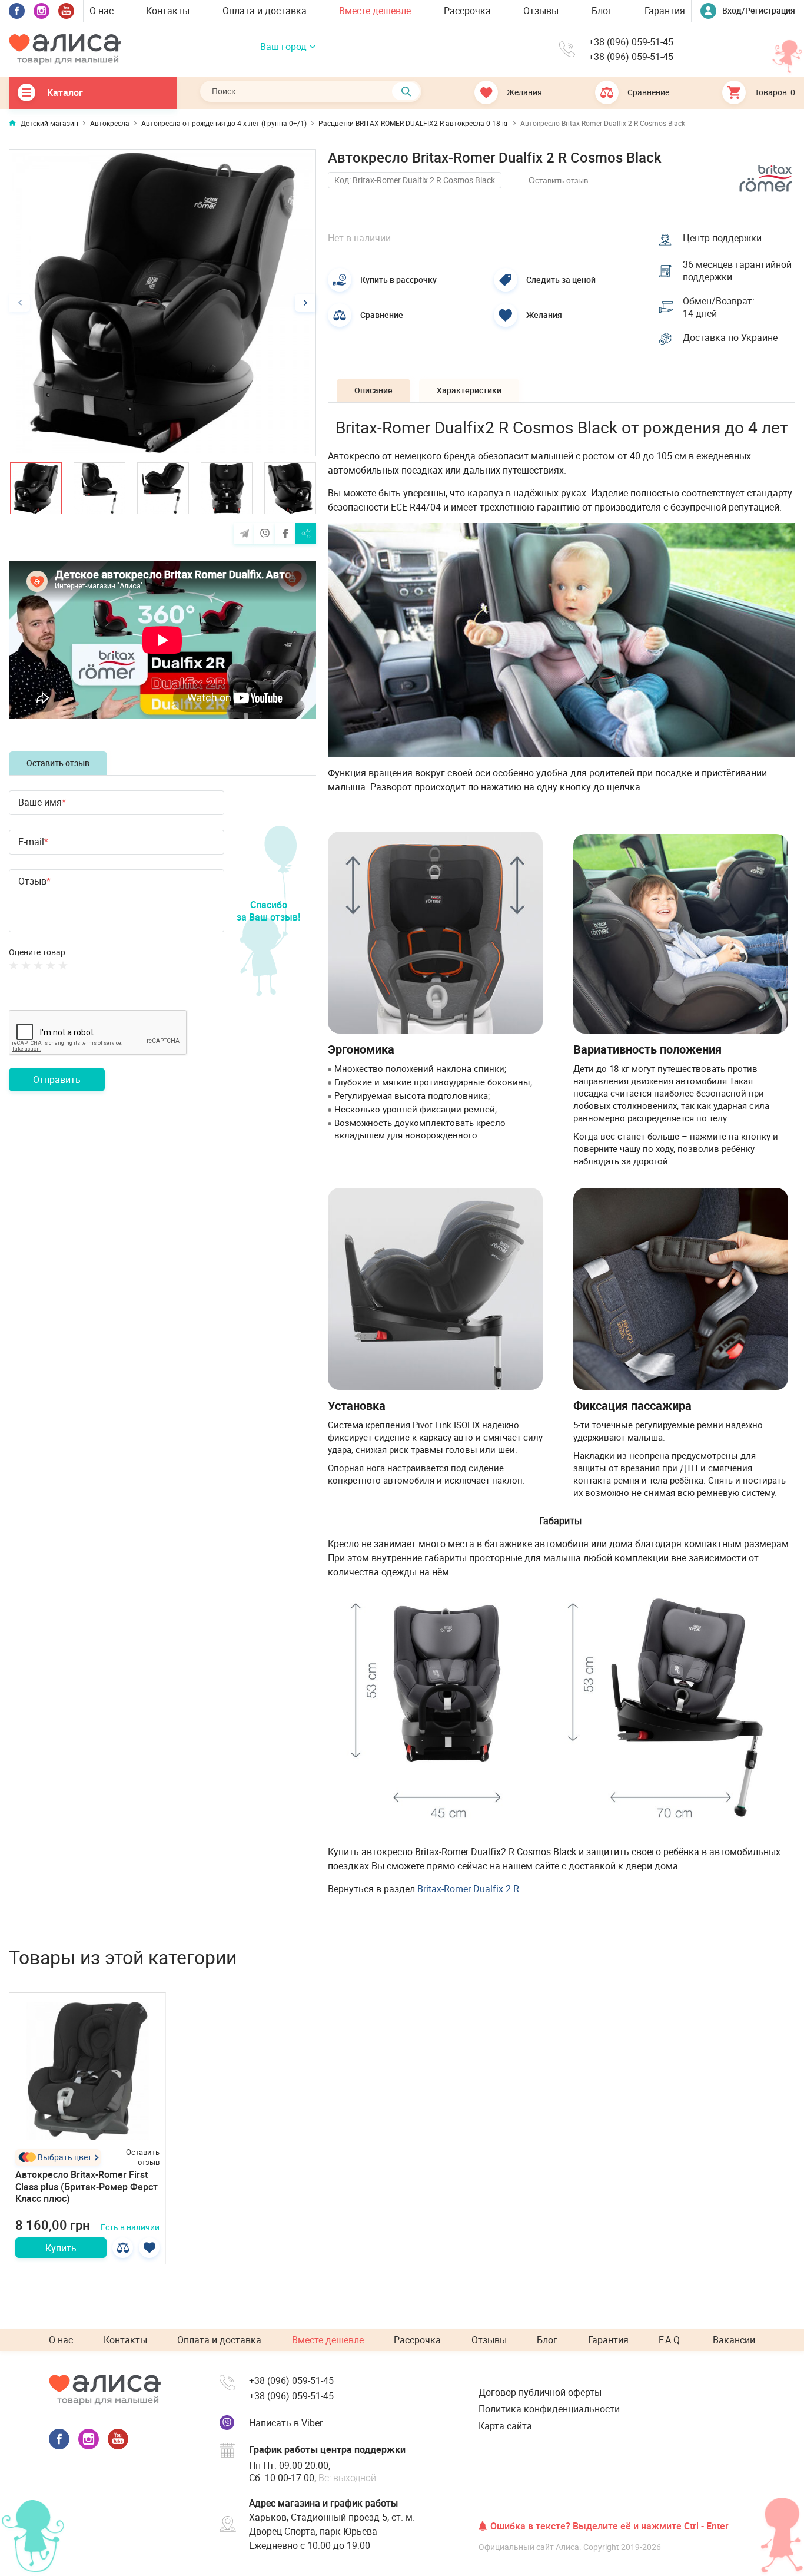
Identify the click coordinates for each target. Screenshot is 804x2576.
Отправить (57, 1080)
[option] (162, 303)
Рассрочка (467, 11)
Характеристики (469, 390)
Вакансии (734, 2340)
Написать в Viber (286, 2423)
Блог (602, 11)
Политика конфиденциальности (549, 2409)
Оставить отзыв (58, 763)
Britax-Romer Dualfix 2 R (468, 1889)
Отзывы (541, 11)
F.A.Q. (670, 2340)
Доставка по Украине (730, 338)
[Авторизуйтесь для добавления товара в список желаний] (149, 2248)
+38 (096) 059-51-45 (631, 42)
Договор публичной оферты (540, 2392)
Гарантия (665, 11)
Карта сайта (505, 2426)
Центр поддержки (722, 238)
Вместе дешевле (375, 11)
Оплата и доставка (265, 11)
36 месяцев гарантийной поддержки (737, 271)
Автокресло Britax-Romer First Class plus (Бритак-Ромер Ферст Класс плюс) (87, 2187)
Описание (373, 390)
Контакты (168, 11)
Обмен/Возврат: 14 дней (719, 307)
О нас (102, 11)
